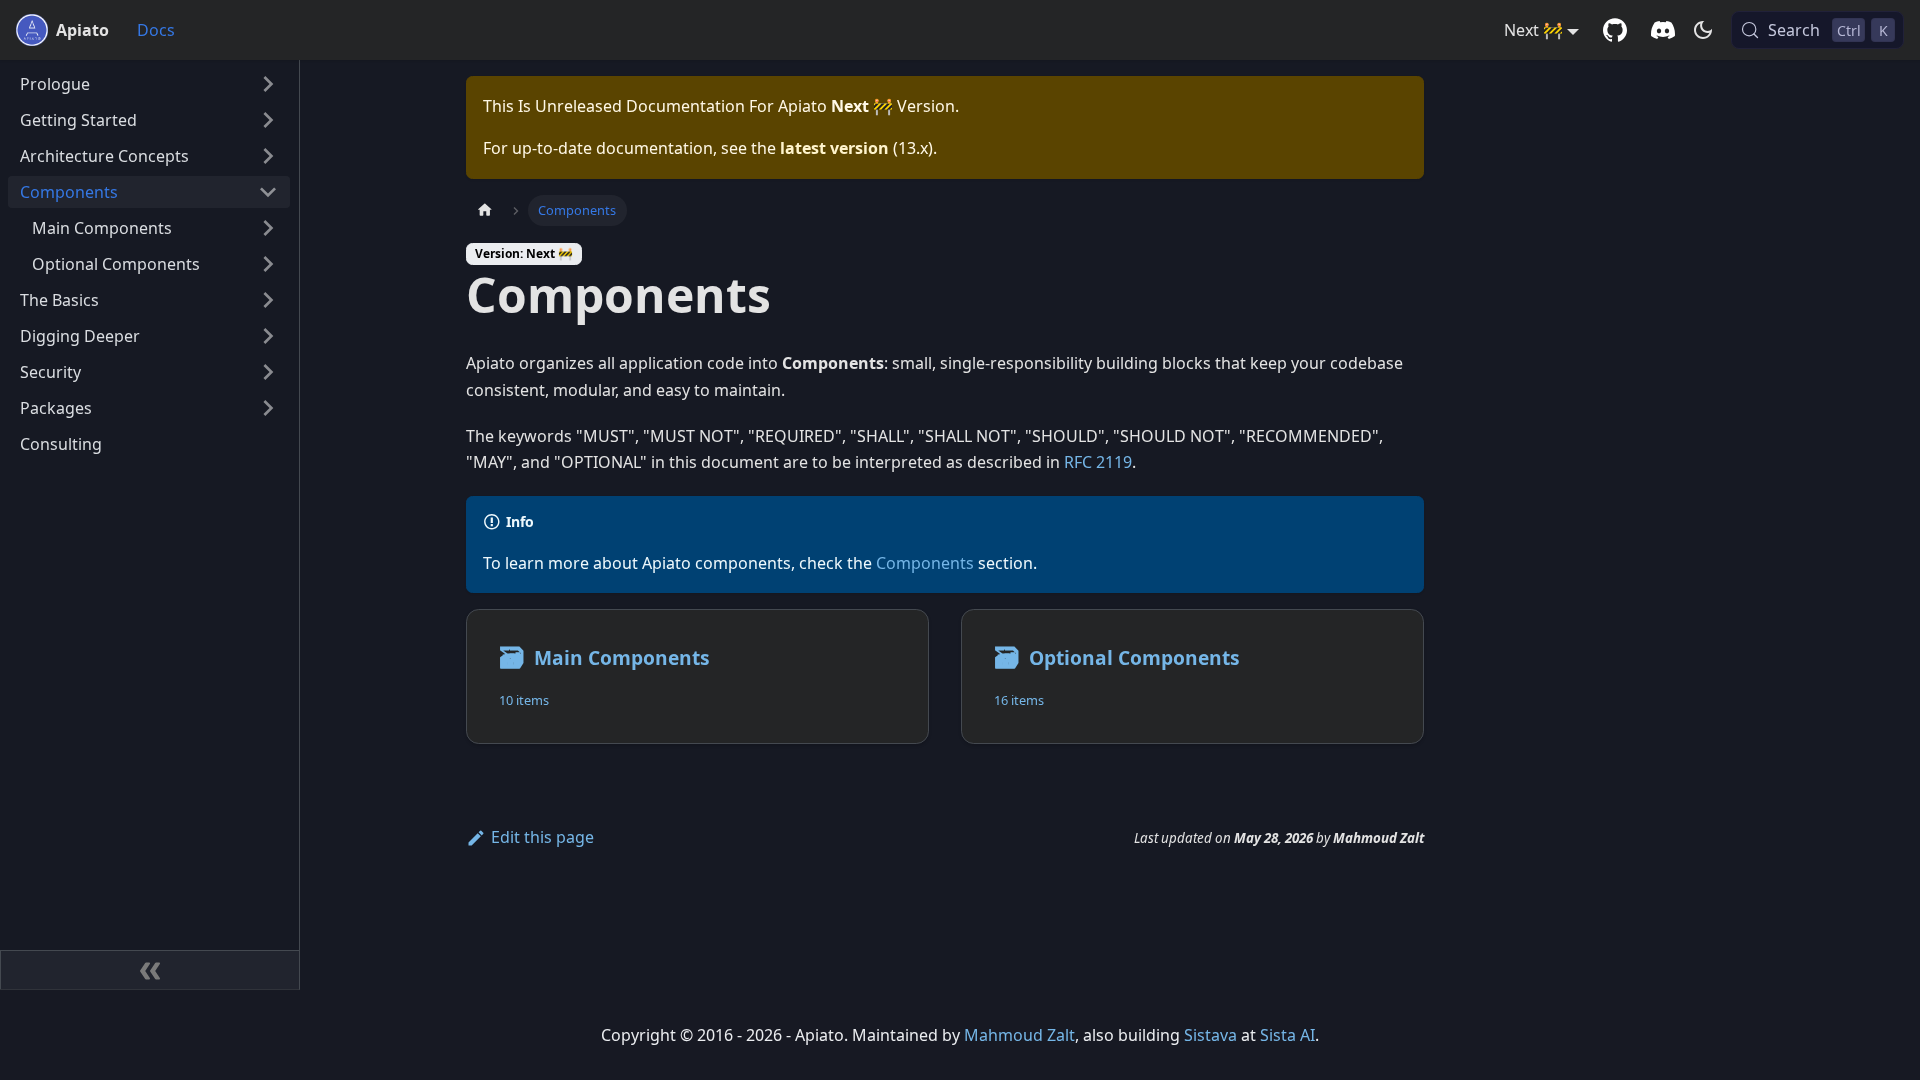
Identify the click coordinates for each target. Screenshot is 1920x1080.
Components (925, 563)
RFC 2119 (1098, 462)
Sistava (1210, 1035)
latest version (834, 148)
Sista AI (1287, 1035)
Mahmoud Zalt (1019, 1035)
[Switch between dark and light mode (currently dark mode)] (1703, 30)
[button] (149, 84)
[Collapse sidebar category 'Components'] (268, 192)
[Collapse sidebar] (150, 970)
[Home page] (485, 210)
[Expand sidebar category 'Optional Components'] (268, 264)
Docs (156, 30)
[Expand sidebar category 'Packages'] (268, 408)
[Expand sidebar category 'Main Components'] (268, 228)
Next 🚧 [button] (1533, 30)
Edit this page (542, 837)
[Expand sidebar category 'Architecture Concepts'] (268, 156)
